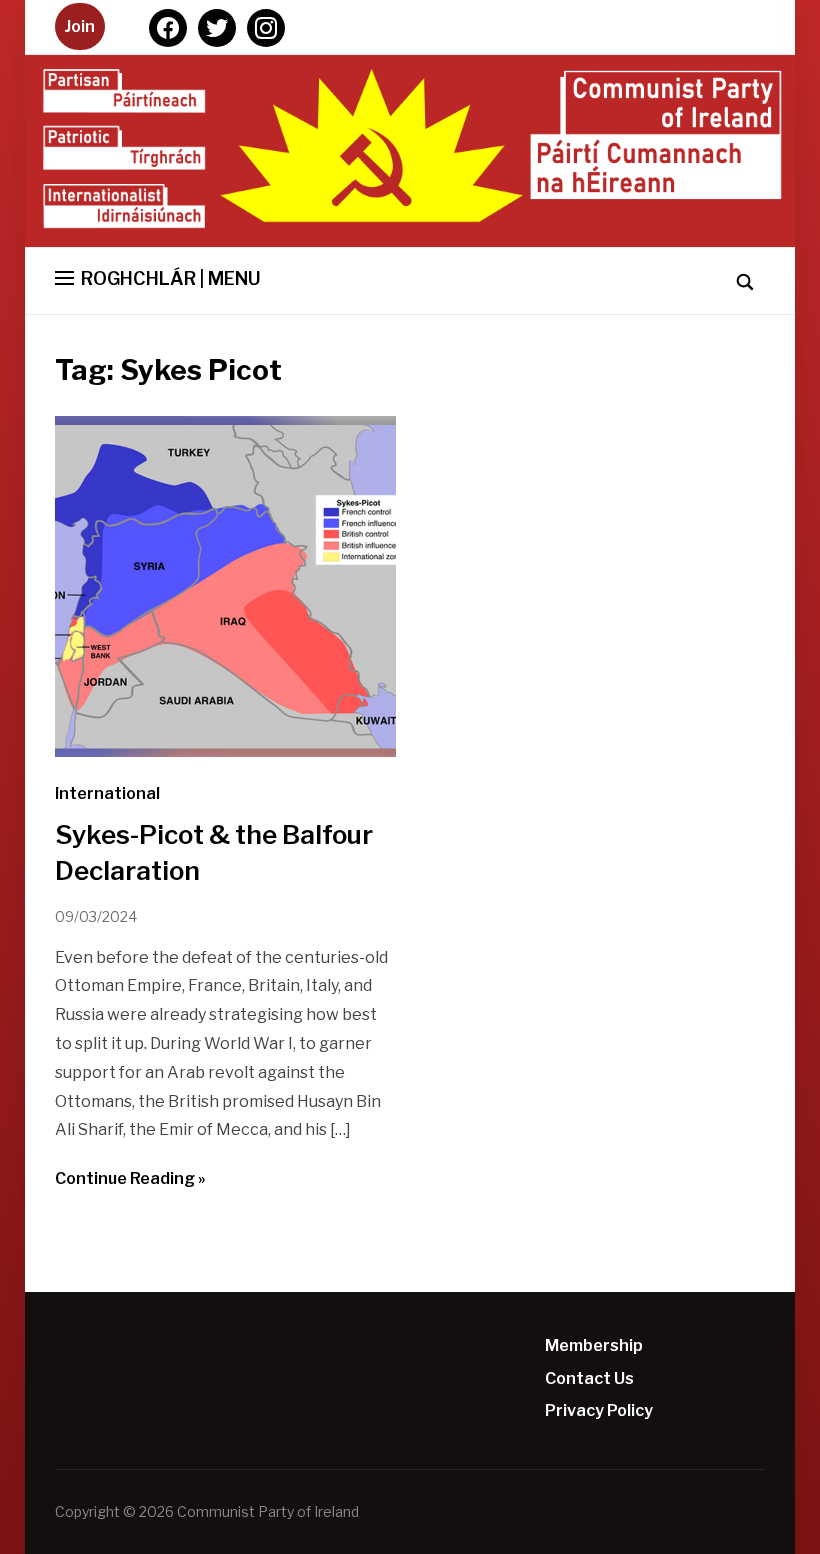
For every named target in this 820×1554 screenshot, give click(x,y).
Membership (594, 1345)
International (107, 793)
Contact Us (589, 1378)
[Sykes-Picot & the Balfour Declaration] (225, 751)
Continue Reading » (130, 1178)
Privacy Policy (599, 1410)
